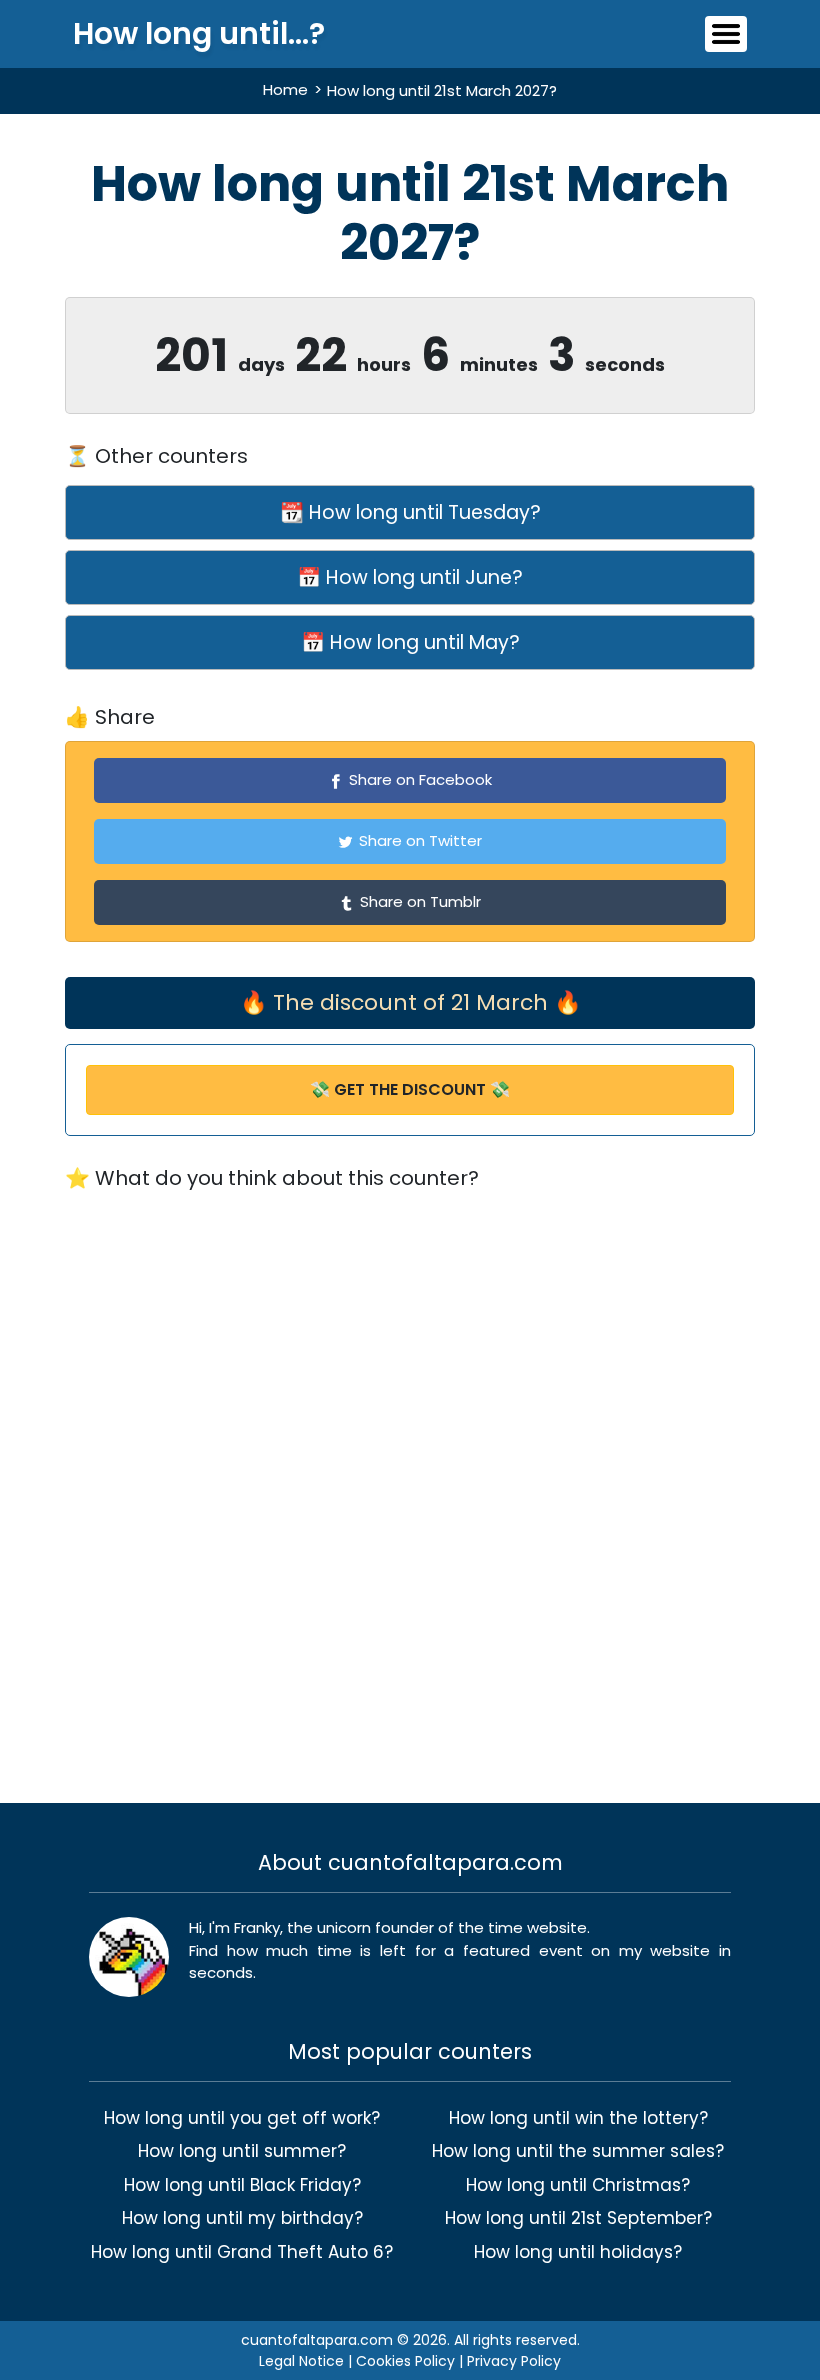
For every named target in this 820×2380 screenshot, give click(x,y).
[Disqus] (410, 1484)
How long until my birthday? (242, 2218)
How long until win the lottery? (578, 2118)
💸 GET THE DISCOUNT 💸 (410, 1089)
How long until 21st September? (578, 2218)
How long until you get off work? (242, 2118)
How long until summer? (242, 2151)
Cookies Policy (405, 2361)
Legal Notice (301, 2361)
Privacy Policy (514, 2361)
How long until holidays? (578, 2252)
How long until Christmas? (578, 2185)
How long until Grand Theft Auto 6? (242, 2252)
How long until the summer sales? (578, 2151)
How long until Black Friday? (242, 2185)
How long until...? (199, 34)
